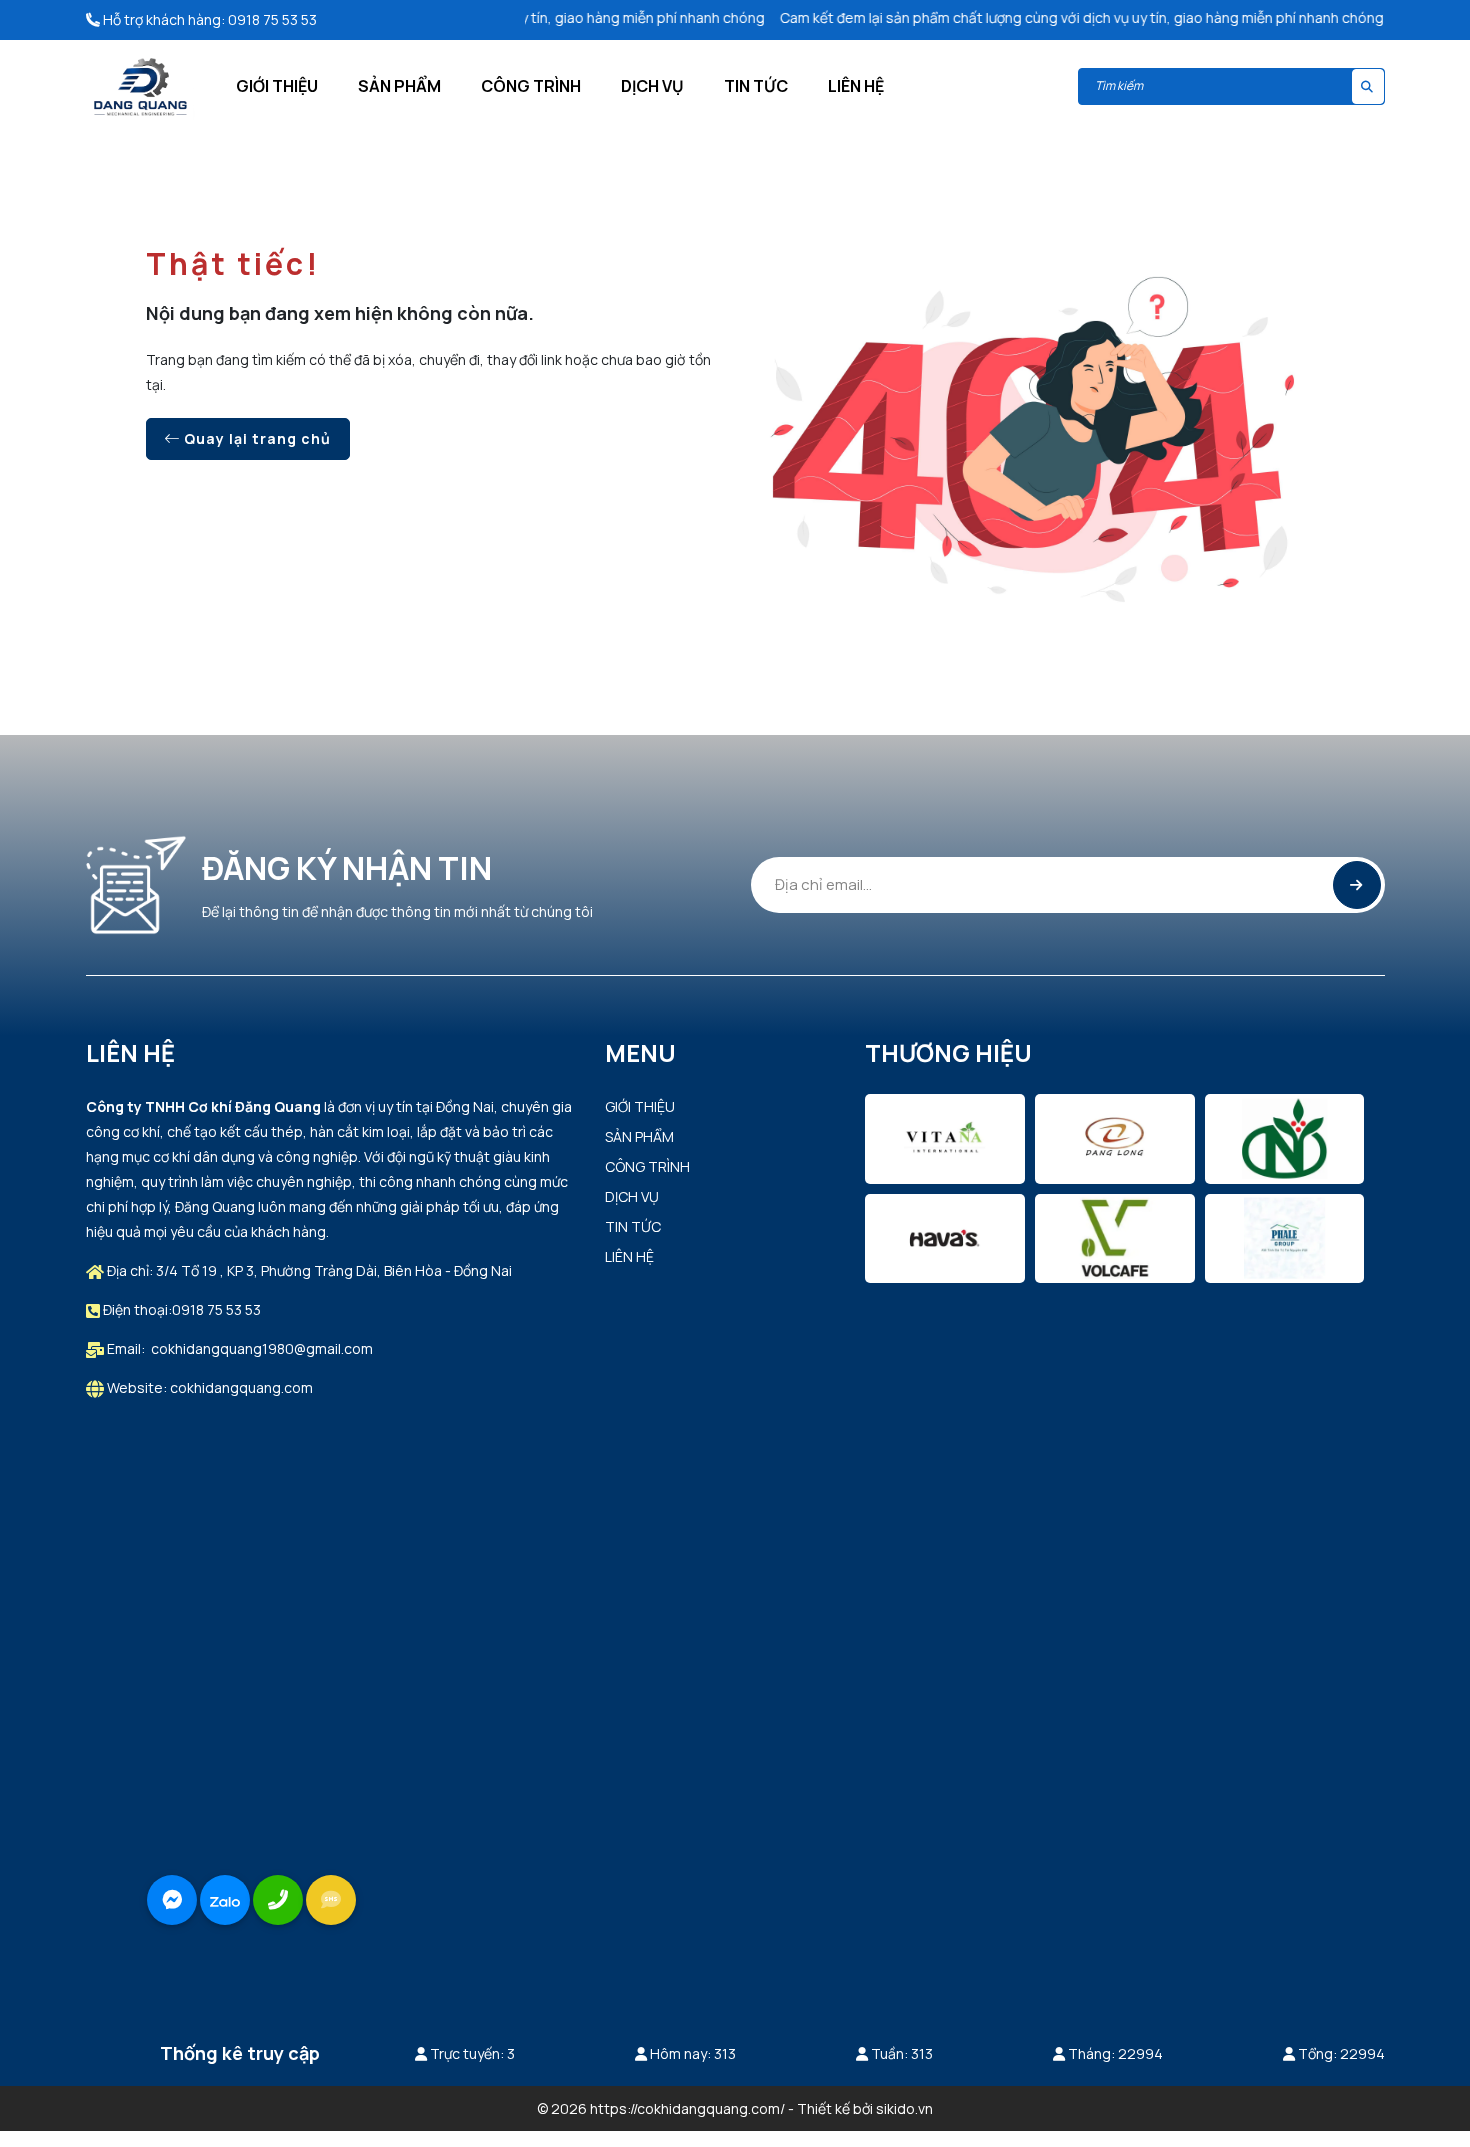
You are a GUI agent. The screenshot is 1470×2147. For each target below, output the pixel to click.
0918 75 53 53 (272, 19)
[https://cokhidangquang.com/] (140, 85)
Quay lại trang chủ (255, 438)
